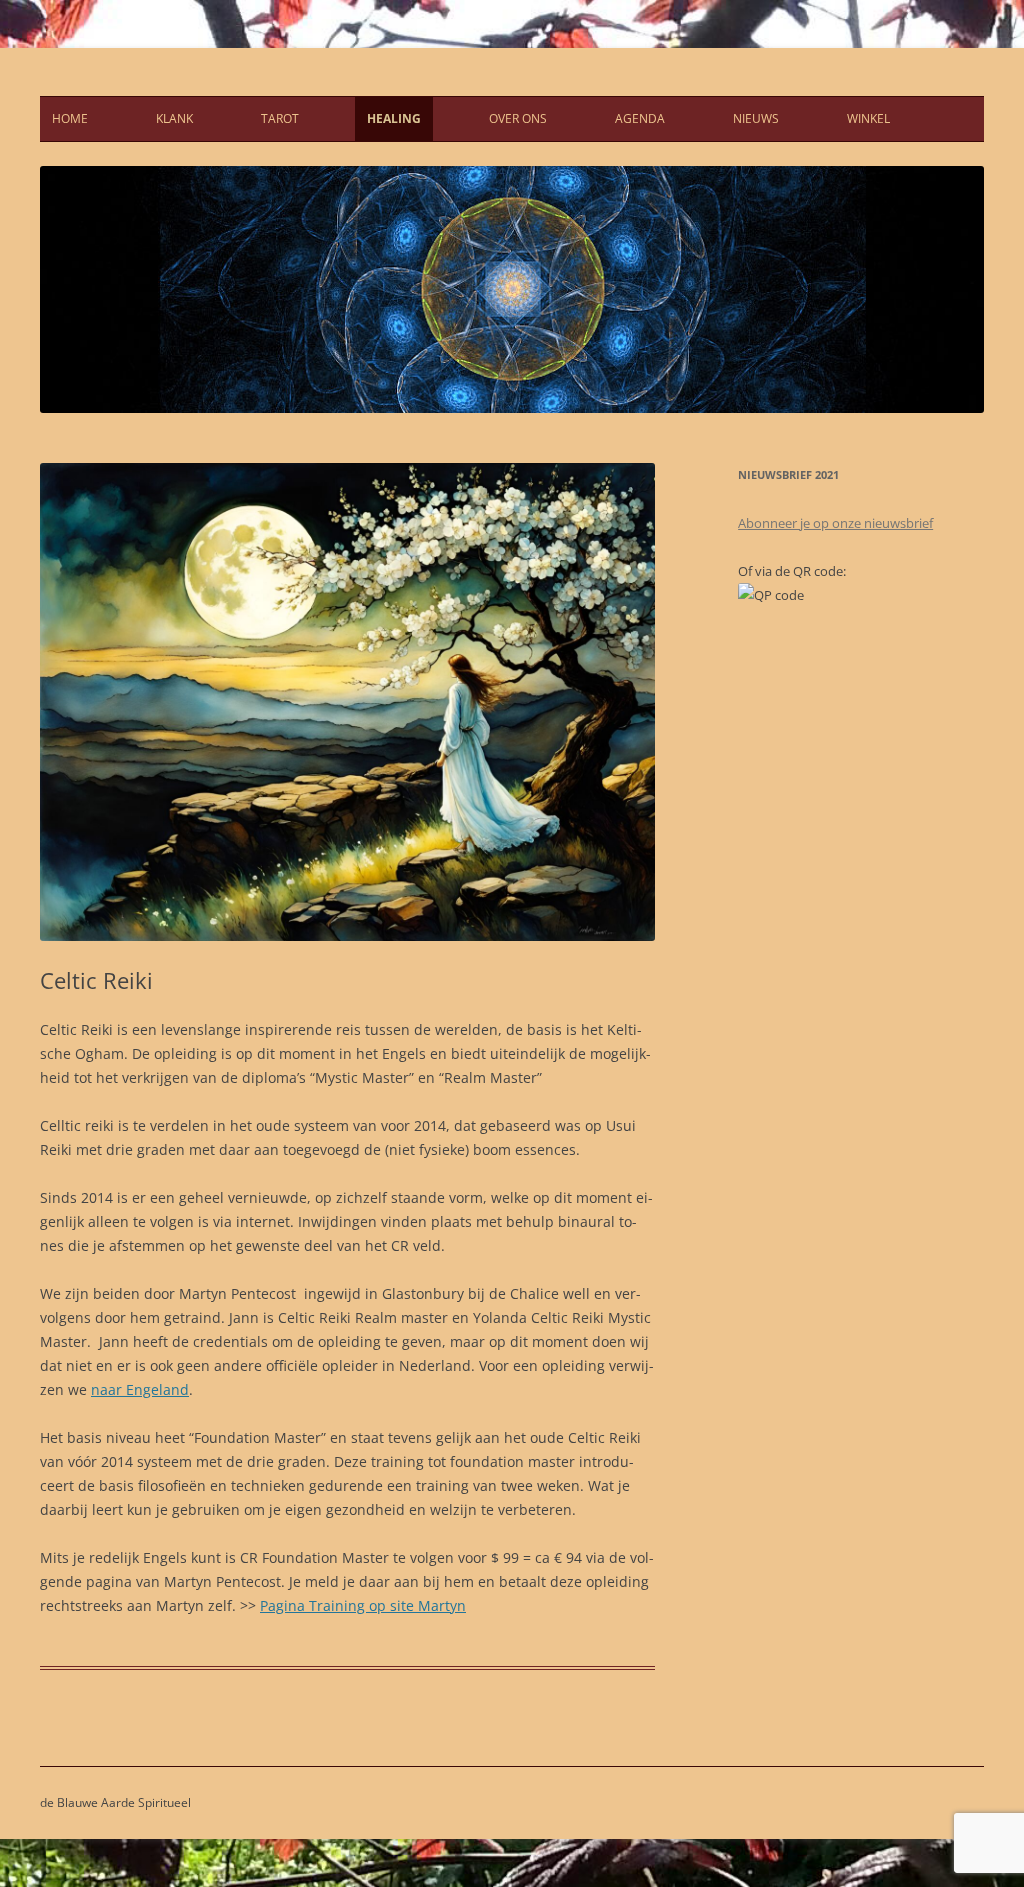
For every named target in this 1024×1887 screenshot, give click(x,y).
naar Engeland (140, 1389)
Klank (174, 118)
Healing (394, 118)
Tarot (280, 118)
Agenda (640, 118)
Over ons (518, 118)
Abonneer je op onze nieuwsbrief (835, 523)
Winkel (868, 118)
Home (70, 118)
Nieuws (756, 118)
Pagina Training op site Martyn (363, 1605)
